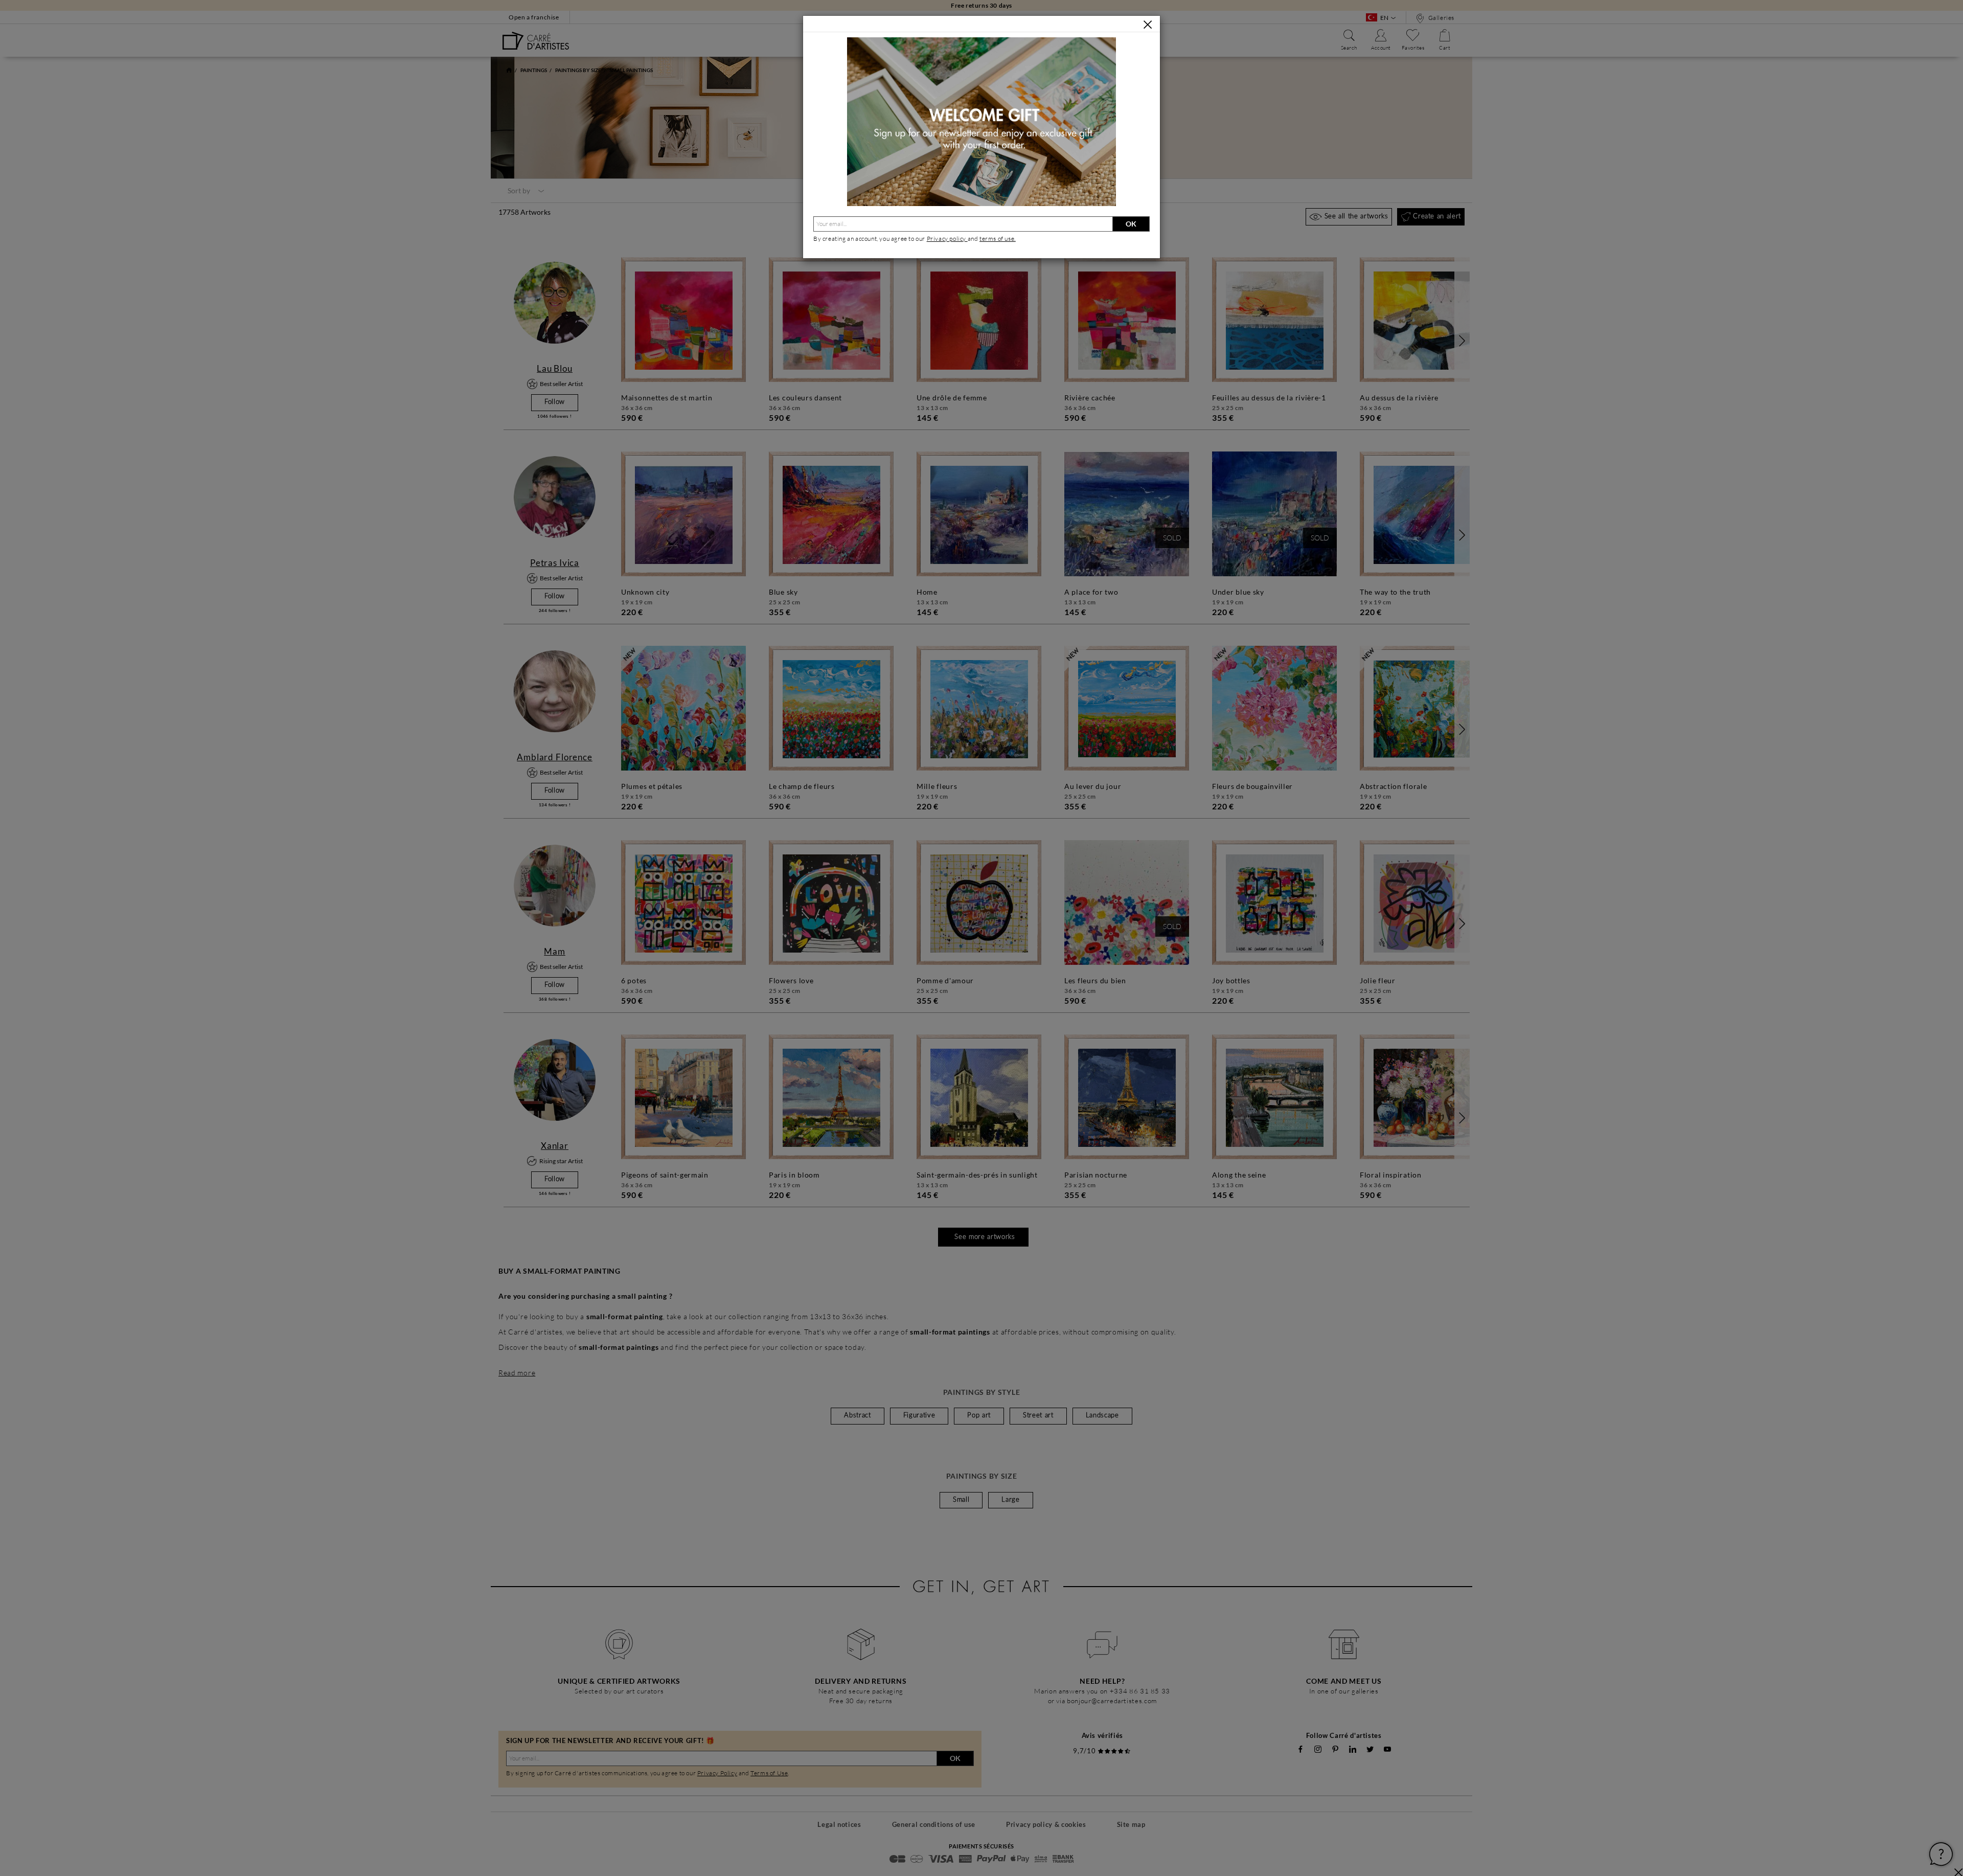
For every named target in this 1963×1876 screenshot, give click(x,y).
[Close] (1148, 25)
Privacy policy (947, 239)
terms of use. (998, 239)
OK (1131, 224)
